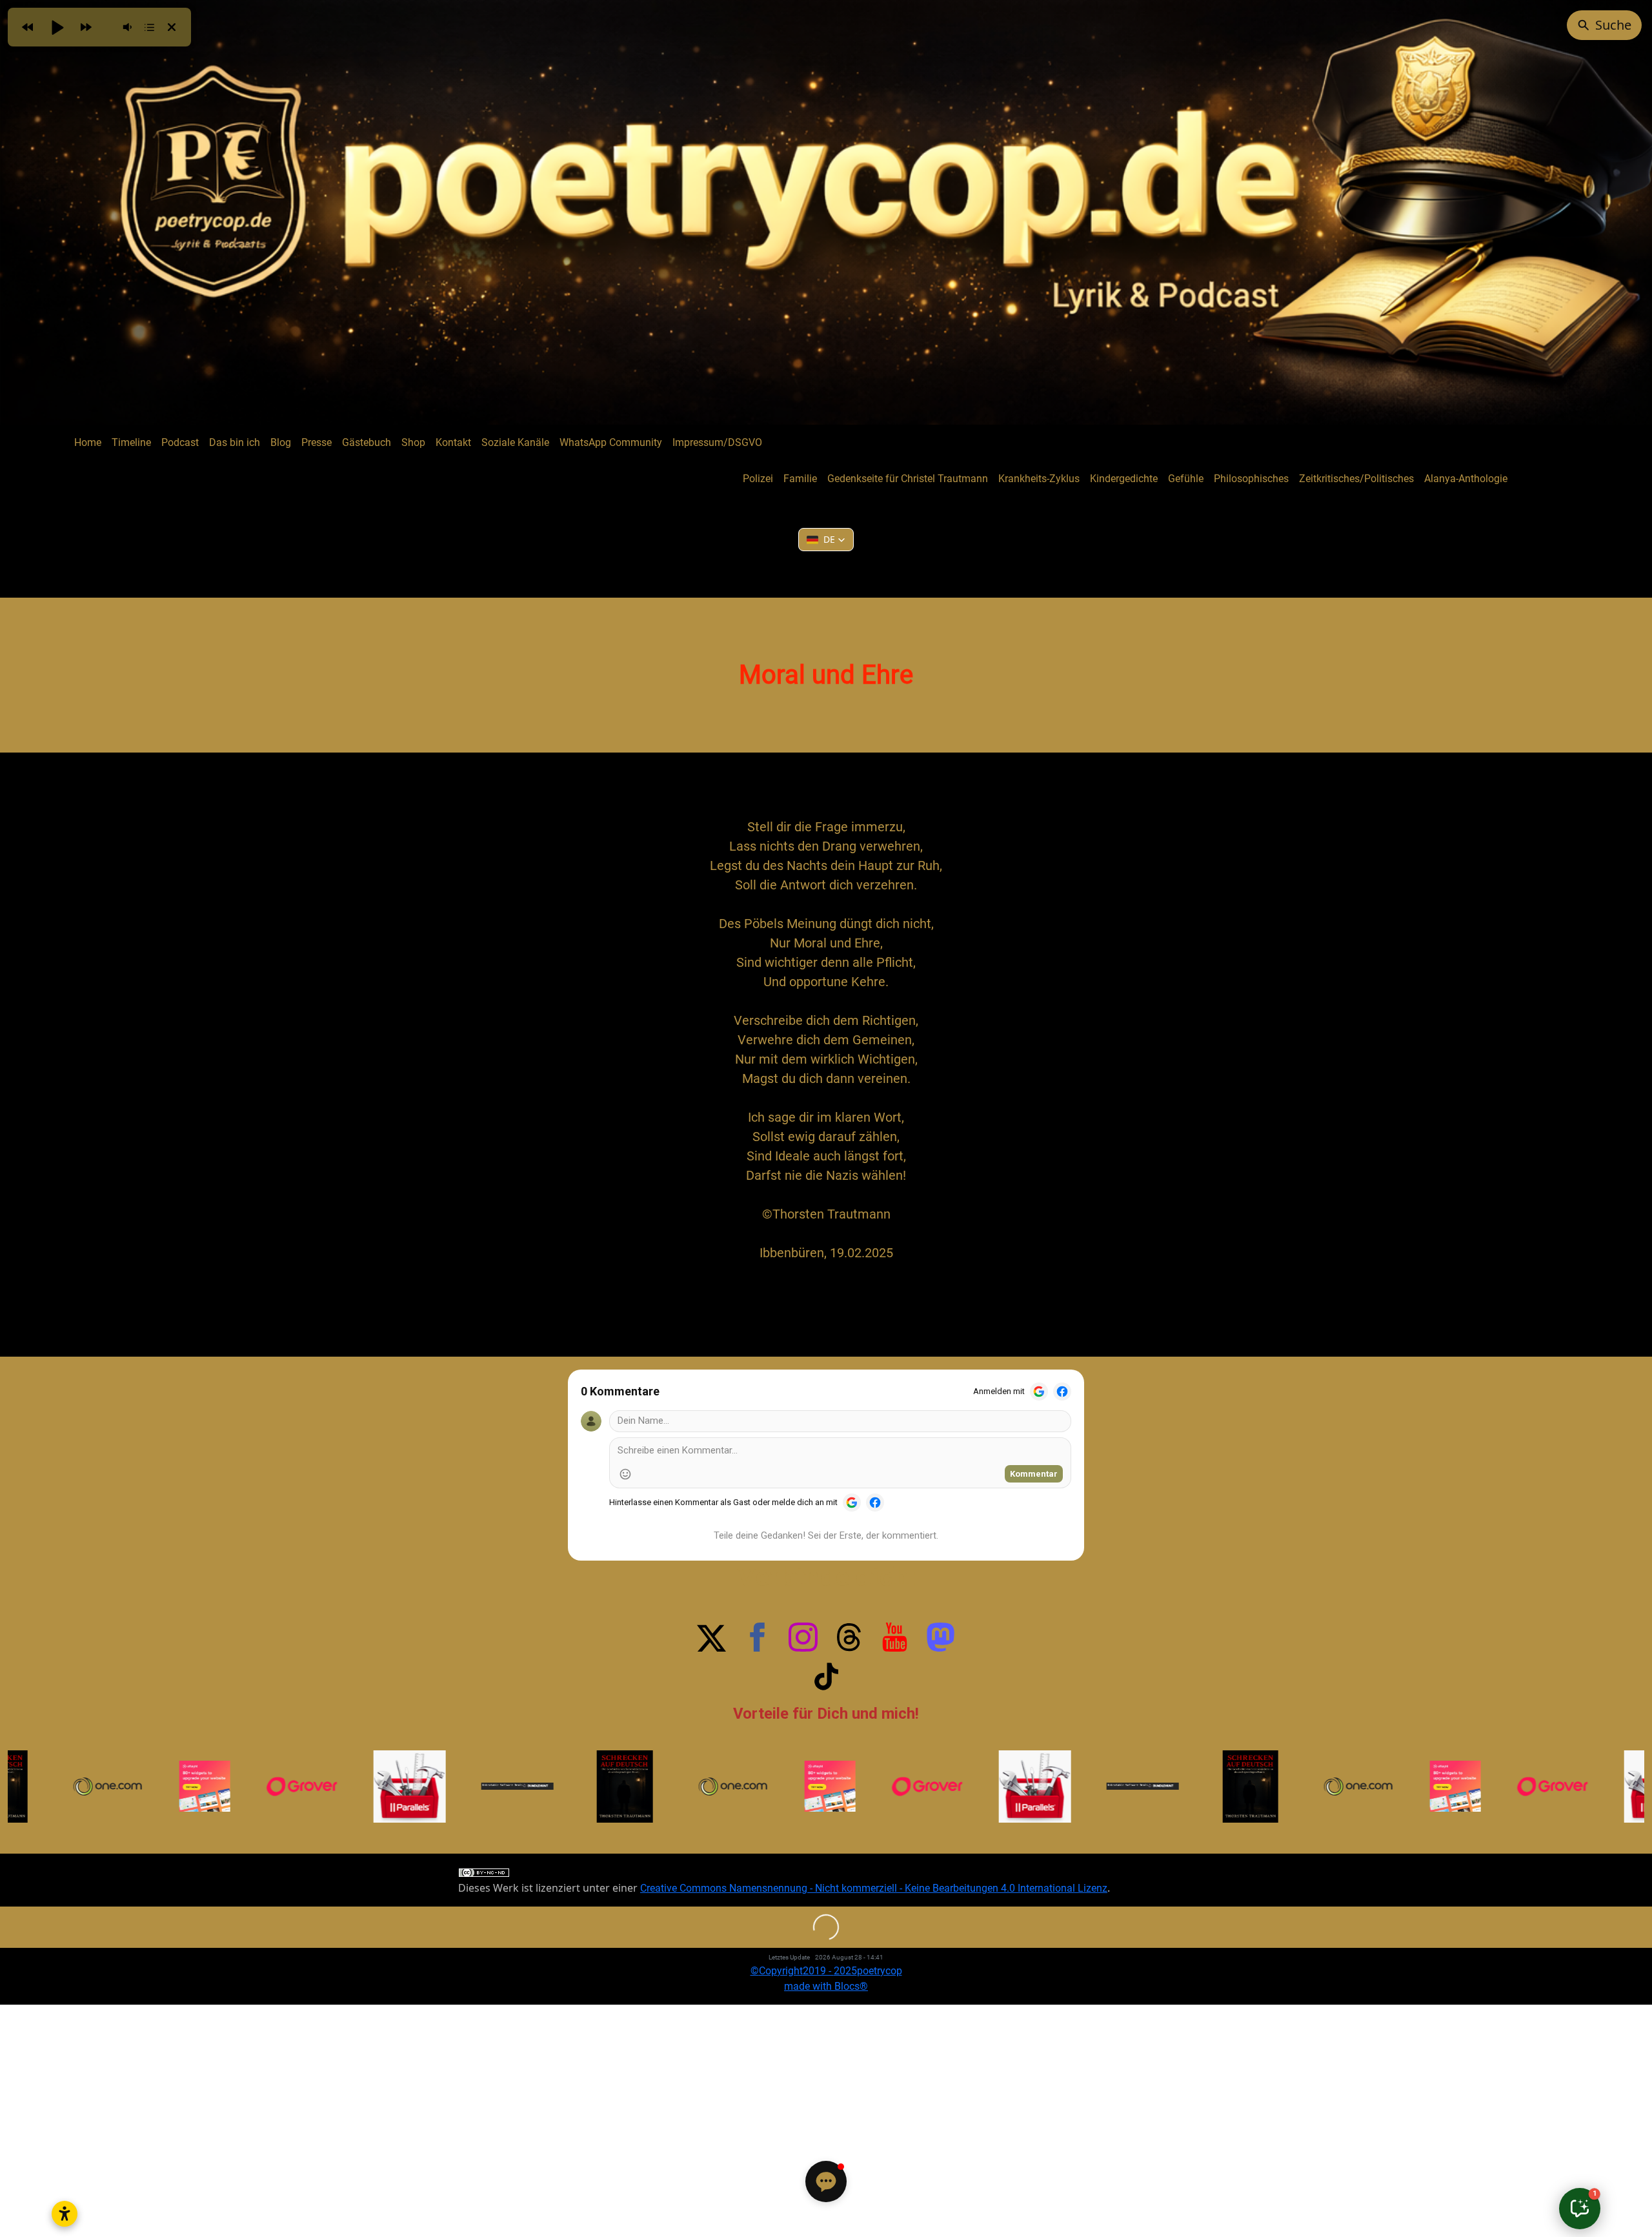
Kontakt (453, 442)
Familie (800, 479)
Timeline (131, 442)
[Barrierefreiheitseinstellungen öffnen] (65, 2214)
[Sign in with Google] (1039, 1392)
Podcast (180, 442)
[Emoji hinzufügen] (625, 1474)
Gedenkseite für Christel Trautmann (908, 479)
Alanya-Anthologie (1466, 479)
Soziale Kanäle (515, 442)
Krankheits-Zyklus (1039, 479)
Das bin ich (235, 442)
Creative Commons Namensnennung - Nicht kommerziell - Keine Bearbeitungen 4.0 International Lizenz (874, 1888)
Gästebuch (367, 442)
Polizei (758, 479)
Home (88, 442)
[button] (826, 540)
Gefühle (1186, 479)
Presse (317, 442)
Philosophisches (1251, 479)
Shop (413, 442)
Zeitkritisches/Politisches (1356, 479)
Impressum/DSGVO (717, 442)
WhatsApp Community (611, 442)
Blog (281, 442)
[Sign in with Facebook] (1062, 1392)
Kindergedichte (1124, 479)
